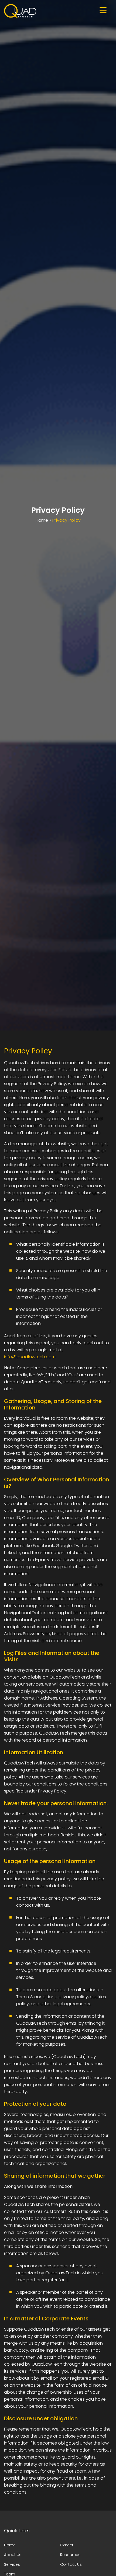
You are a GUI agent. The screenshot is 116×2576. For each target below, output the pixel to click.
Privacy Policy (66, 520)
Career (67, 2545)
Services (12, 2564)
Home (42, 520)
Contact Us (71, 2564)
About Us (13, 2555)
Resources (70, 2555)
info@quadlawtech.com (30, 1357)
